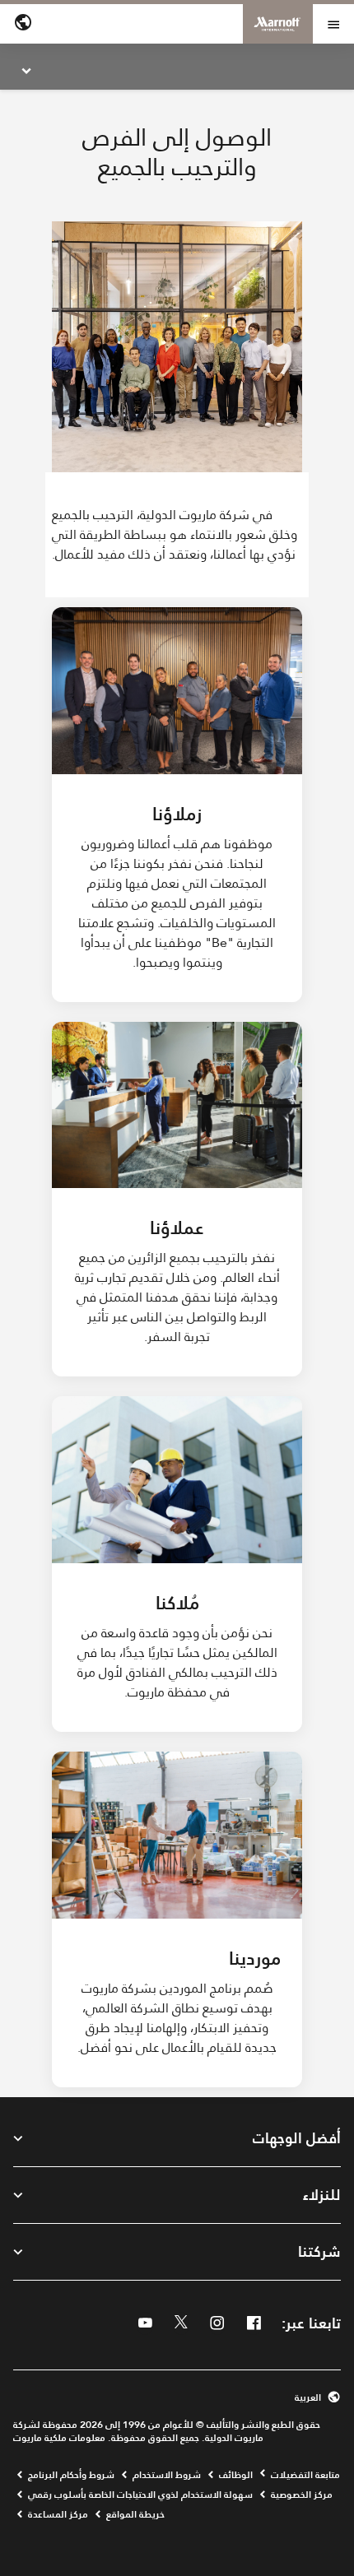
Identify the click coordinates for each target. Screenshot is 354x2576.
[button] (177, 2397)
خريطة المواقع (135, 2514)
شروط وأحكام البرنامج (71, 2475)
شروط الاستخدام (167, 2475)
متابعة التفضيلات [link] (305, 2475)
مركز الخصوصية (302, 2495)
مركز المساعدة (58, 2514)
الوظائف (236, 2475)
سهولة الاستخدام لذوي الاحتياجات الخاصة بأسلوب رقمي (140, 2495)
